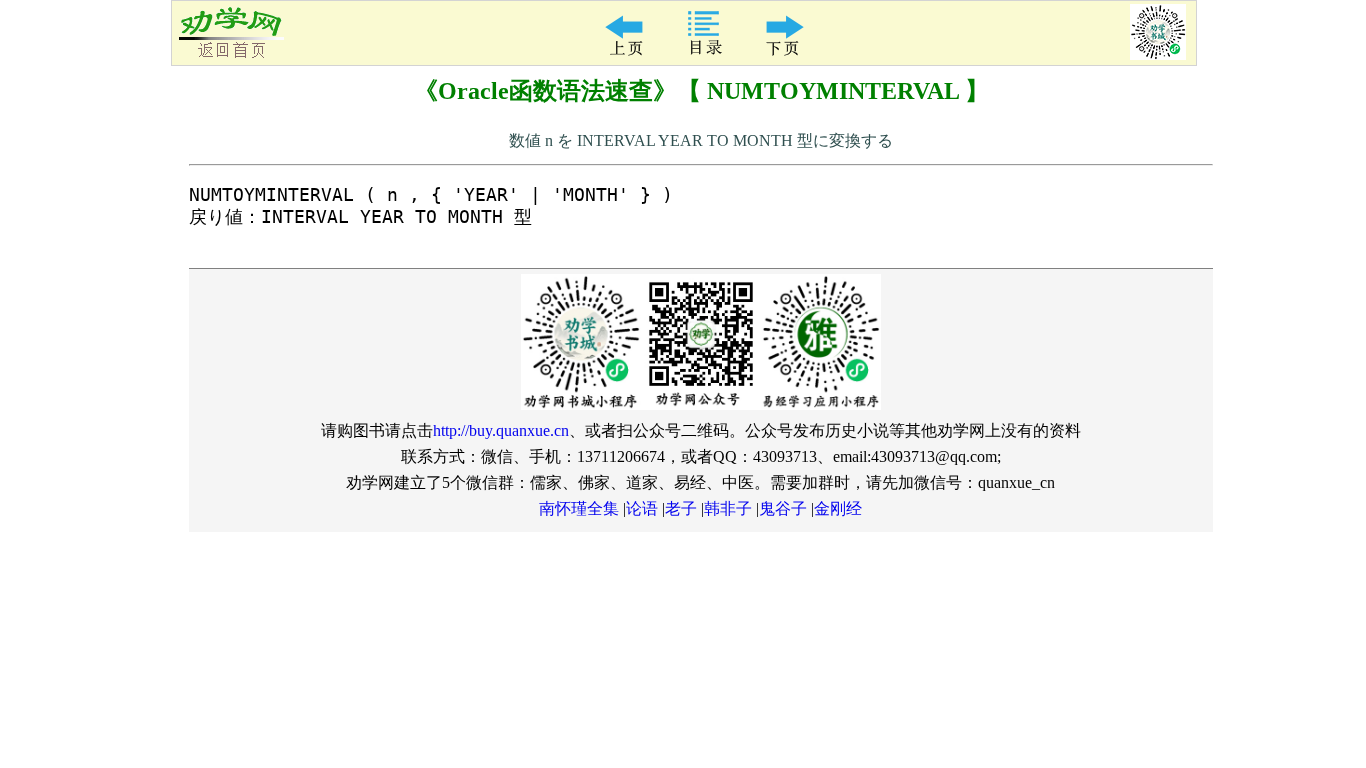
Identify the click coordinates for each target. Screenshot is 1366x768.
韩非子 (728, 508)
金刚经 (838, 508)
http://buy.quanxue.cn (501, 430)
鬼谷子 (783, 508)
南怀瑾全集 (579, 508)
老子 (681, 508)
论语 (642, 508)
